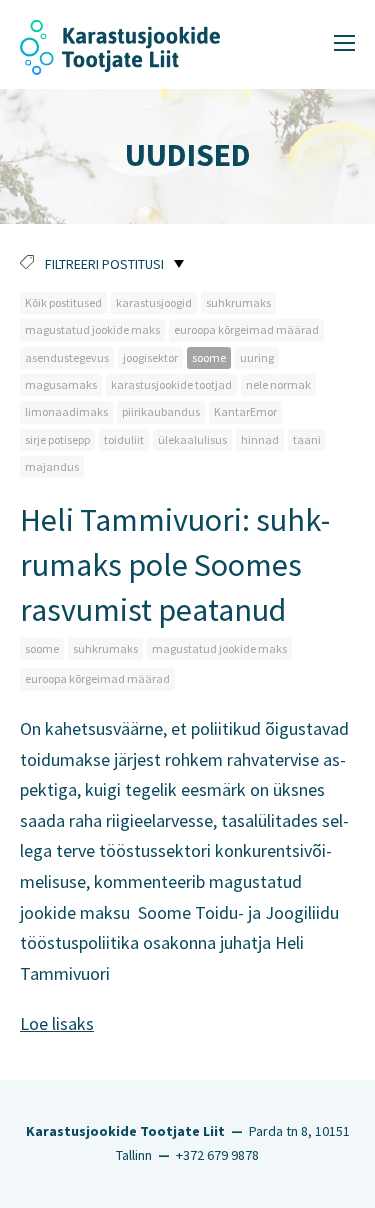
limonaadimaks (66, 411)
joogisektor (150, 357)
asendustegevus (67, 357)
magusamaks (61, 384)
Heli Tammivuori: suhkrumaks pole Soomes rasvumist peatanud (175, 565)
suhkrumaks (238, 302)
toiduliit (124, 439)
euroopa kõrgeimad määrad (246, 329)
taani (307, 439)
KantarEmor (245, 411)
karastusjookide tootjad (171, 384)
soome (209, 357)
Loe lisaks (57, 1023)
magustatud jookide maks (92, 329)
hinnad (260, 439)
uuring (257, 357)
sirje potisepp (57, 439)
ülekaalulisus (192, 439)
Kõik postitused (63, 302)
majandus (52, 466)
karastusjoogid (154, 302)
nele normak (278, 384)
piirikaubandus (161, 411)
